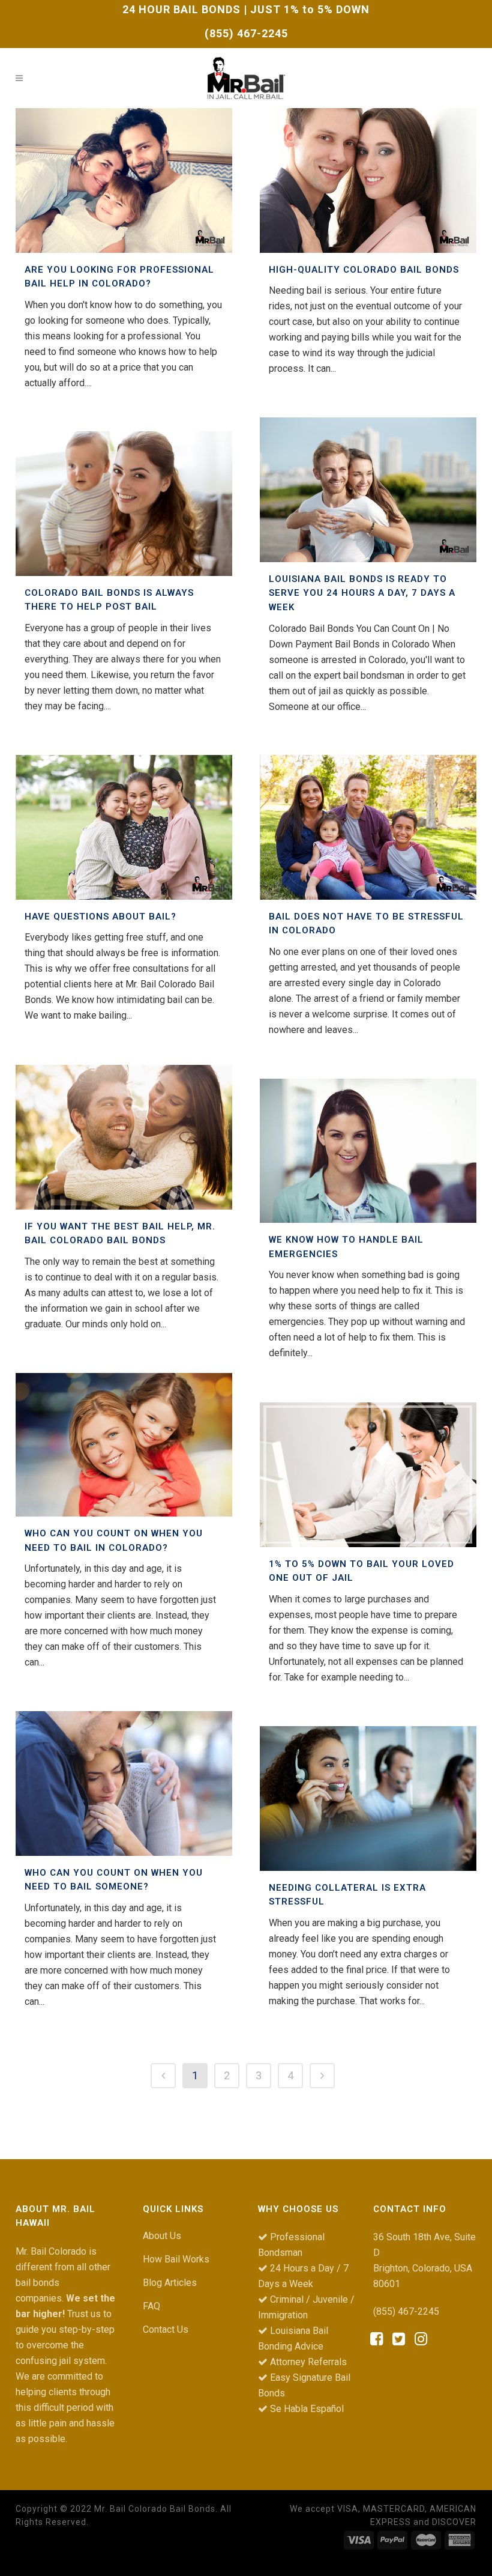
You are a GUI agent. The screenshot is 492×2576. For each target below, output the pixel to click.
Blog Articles (170, 2283)
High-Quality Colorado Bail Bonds (364, 270)
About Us (162, 2236)
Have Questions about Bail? (100, 917)
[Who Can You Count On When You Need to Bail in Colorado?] (124, 1445)
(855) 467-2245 (246, 33)
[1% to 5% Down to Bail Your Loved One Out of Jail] (368, 1475)
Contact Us (166, 2329)
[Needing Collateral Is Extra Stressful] (368, 1799)
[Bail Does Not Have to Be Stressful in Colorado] (368, 827)
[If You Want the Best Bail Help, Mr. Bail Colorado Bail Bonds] (124, 1137)
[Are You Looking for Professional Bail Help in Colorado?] (124, 180)
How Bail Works (176, 2259)
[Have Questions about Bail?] (124, 827)
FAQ (151, 2306)
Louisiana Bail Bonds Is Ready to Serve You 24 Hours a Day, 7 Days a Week (362, 593)
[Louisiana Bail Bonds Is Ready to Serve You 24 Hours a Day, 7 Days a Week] (368, 490)
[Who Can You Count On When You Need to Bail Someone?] (124, 1784)
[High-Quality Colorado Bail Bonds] (368, 180)
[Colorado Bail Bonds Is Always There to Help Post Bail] (124, 504)
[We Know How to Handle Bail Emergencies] (368, 1151)
